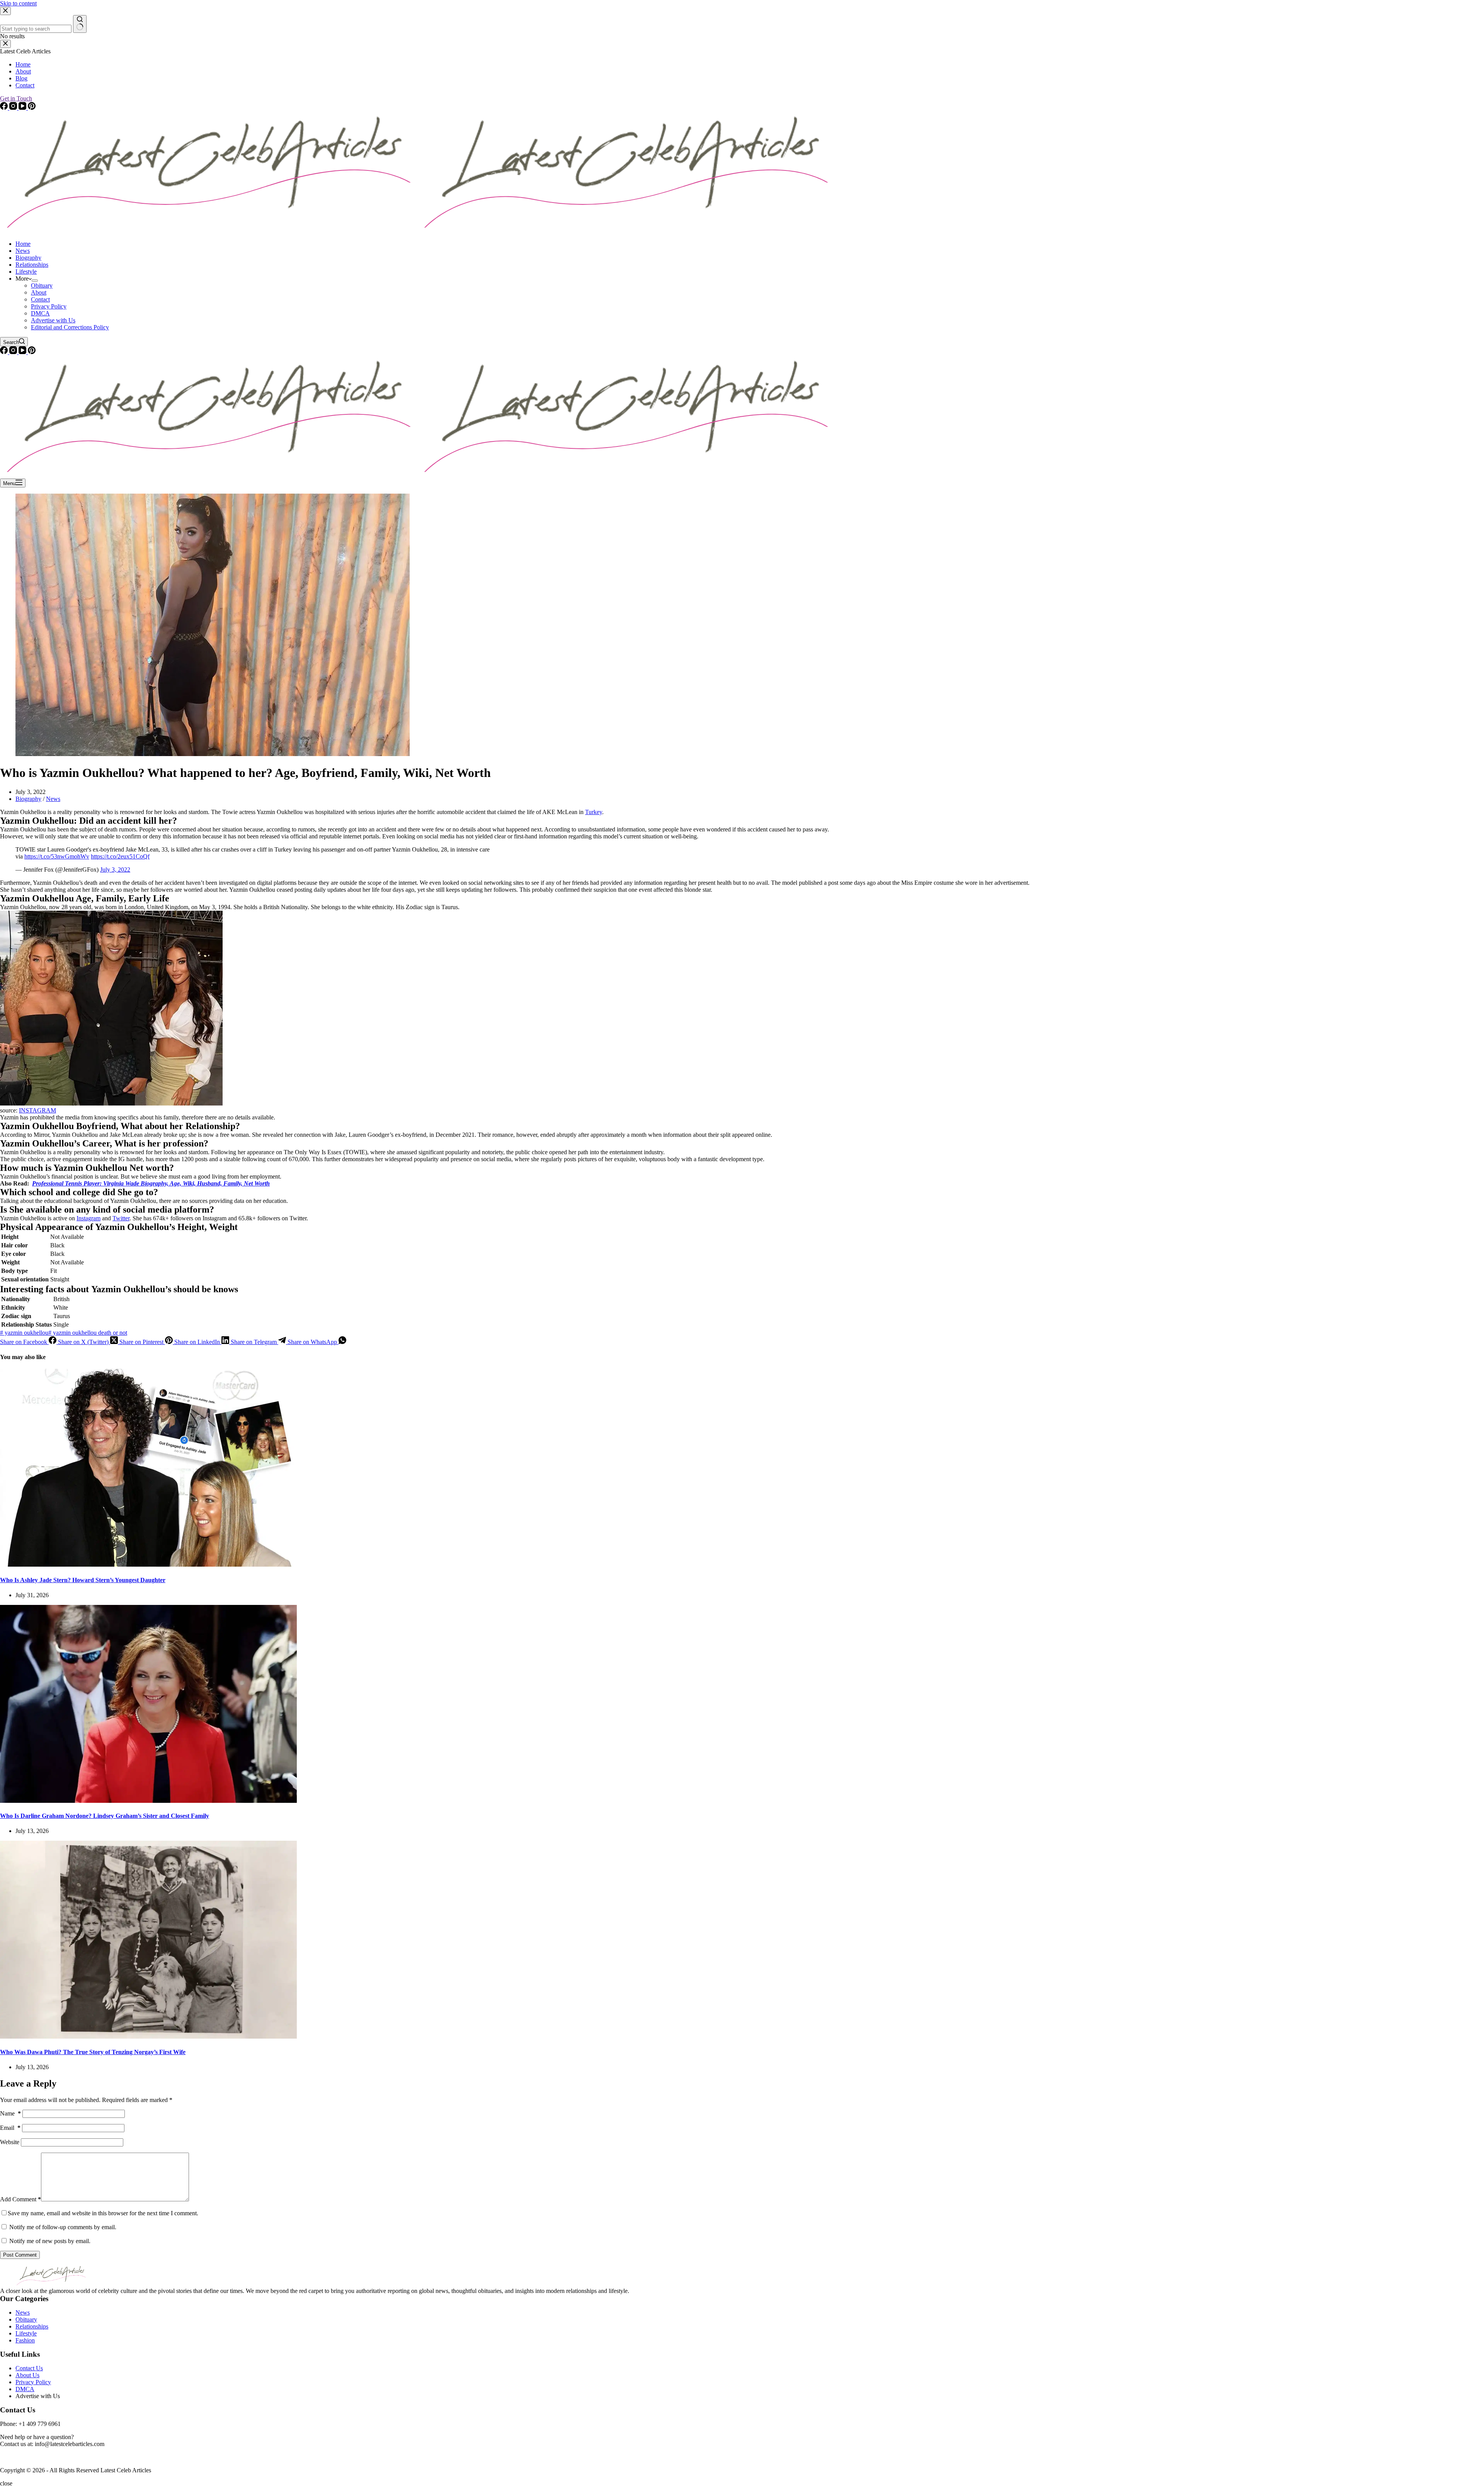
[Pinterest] (32, 352)
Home (23, 244)
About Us (27, 2375)
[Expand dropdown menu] (35, 281)
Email (10, 2128)
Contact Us (29, 2368)
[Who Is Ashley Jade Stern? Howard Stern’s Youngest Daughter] (148, 1565)
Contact (40, 299)
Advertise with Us (53, 320)
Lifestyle (26, 272)
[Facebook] (5, 352)
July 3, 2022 (115, 870)
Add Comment (20, 2199)
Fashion (25, 2340)
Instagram (88, 1218)
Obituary (42, 285)
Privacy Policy (49, 306)
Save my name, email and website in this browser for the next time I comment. (103, 2213)
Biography (28, 258)
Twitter (121, 1218)
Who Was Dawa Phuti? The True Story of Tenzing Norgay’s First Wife (93, 2052)
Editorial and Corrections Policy (70, 327)
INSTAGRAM (37, 1110)
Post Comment (20, 2255)
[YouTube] (23, 352)
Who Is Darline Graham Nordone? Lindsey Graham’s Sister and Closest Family (105, 1816)
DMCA (40, 313)
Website (10, 2142)
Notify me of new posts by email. (50, 2241)
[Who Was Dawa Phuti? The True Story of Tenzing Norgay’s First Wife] (148, 2036)
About (39, 292)
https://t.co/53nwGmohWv (57, 856)
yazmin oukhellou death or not (88, 1333)
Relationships (32, 265)
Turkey (594, 812)
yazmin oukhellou (24, 1333)
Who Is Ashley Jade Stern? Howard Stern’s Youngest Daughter (83, 1580)
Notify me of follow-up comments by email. (63, 2227)
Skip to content (18, 3)
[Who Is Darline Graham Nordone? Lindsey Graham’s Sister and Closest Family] (148, 1801)
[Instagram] (14, 352)
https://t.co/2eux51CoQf (120, 856)
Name (10, 2113)
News (23, 251)
